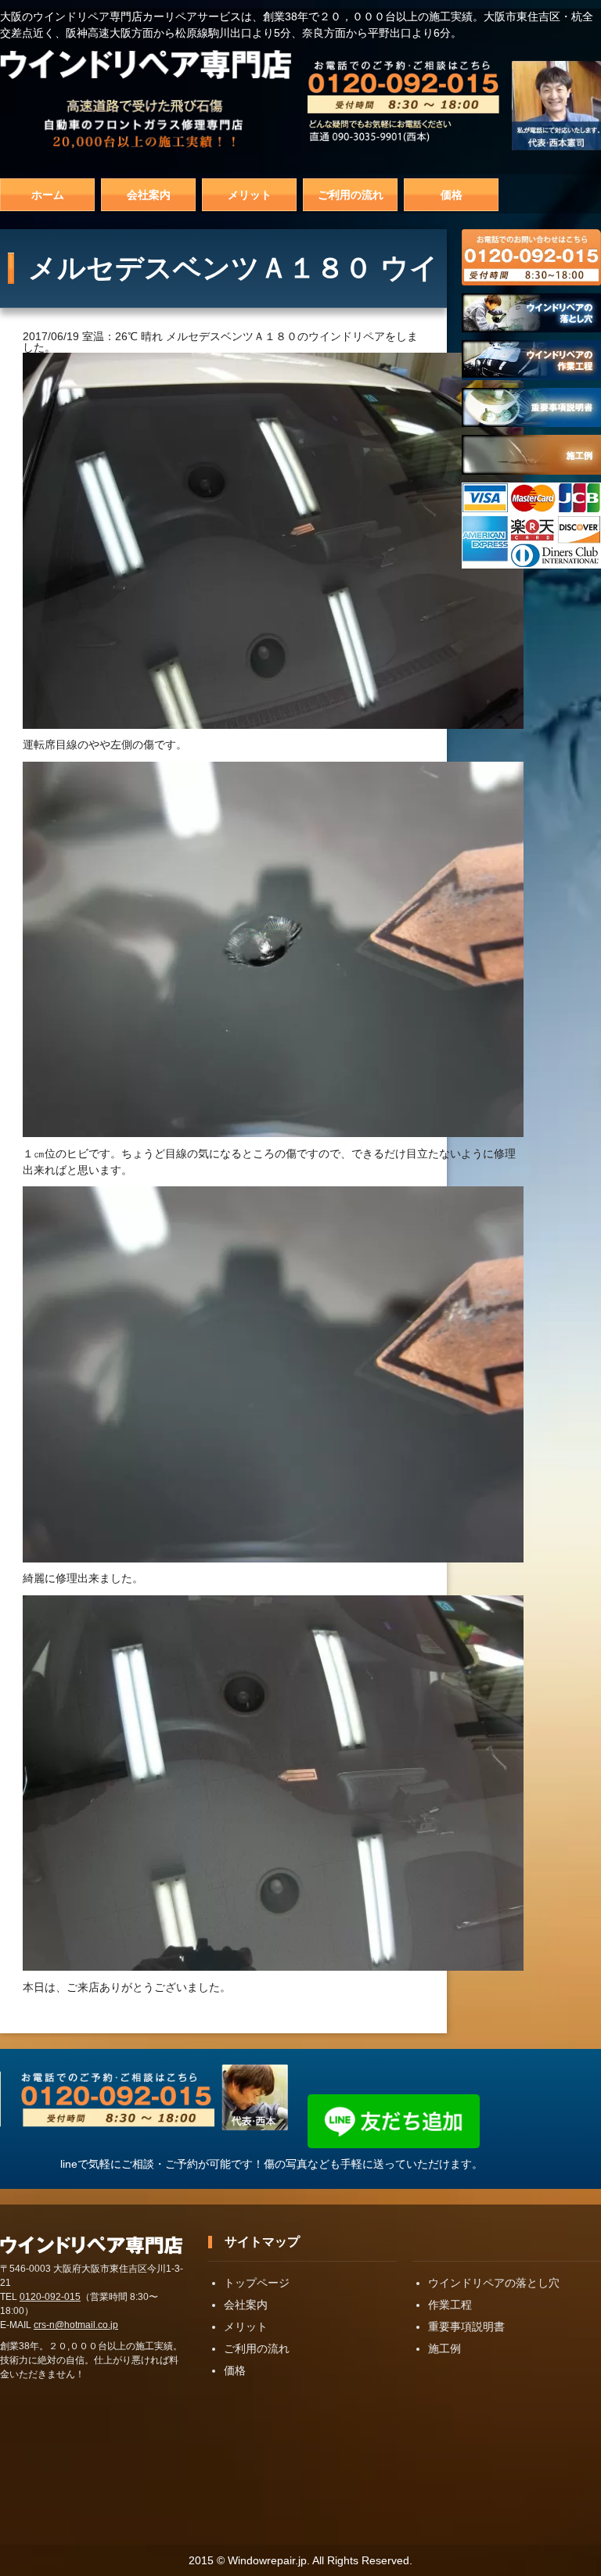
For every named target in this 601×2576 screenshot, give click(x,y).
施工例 (444, 2348)
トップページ (257, 2283)
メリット (250, 195)
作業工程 (450, 2305)
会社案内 (149, 195)
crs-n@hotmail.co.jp (76, 2325)
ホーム (48, 195)
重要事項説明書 (466, 2327)
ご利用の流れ (351, 195)
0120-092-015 (50, 2297)
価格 (452, 195)
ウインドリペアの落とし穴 (494, 2283)
